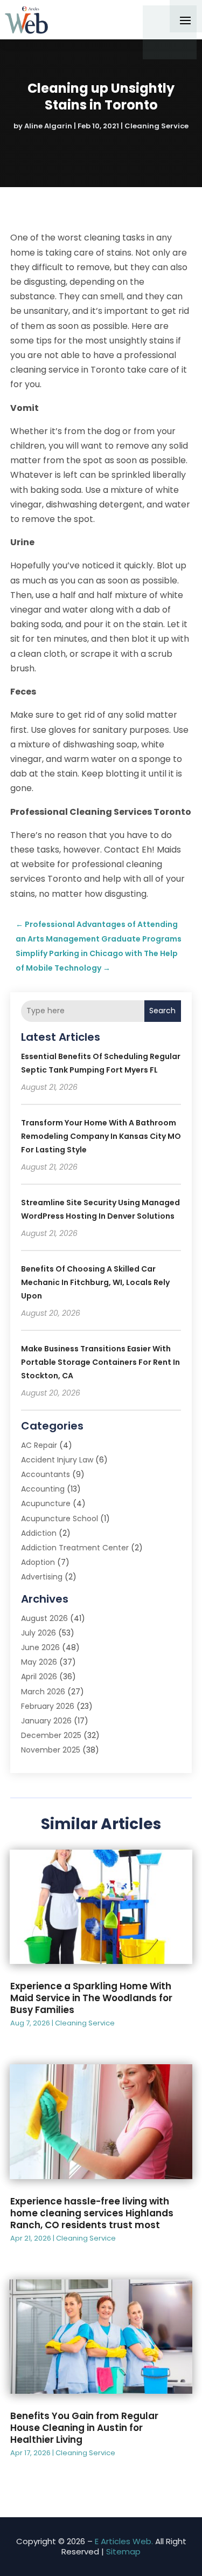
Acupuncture (46, 1503)
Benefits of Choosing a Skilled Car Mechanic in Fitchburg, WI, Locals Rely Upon (95, 1282)
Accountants (46, 1474)
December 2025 (51, 1735)
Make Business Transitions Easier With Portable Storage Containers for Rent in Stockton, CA (100, 1362)
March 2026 (43, 1692)
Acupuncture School (60, 1519)
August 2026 (44, 1618)
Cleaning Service (156, 126)
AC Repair (39, 1445)
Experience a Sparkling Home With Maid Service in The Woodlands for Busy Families (91, 1998)
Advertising (42, 1577)
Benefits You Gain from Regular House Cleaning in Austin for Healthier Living (84, 2428)
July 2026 (39, 1633)
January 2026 (46, 1721)
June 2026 (40, 1647)
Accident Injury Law (57, 1460)
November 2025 (51, 1750)
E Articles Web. (124, 2541)
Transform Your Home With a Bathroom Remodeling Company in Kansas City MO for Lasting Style (101, 1136)
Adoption (38, 1562)
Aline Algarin (48, 126)
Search (162, 1011)
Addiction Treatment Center (75, 1548)
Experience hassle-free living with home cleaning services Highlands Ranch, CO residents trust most (92, 2213)
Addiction (39, 1533)
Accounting (43, 1489)
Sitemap (123, 2551)
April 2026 (39, 1677)
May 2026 (39, 1662)
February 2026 (48, 1706)
